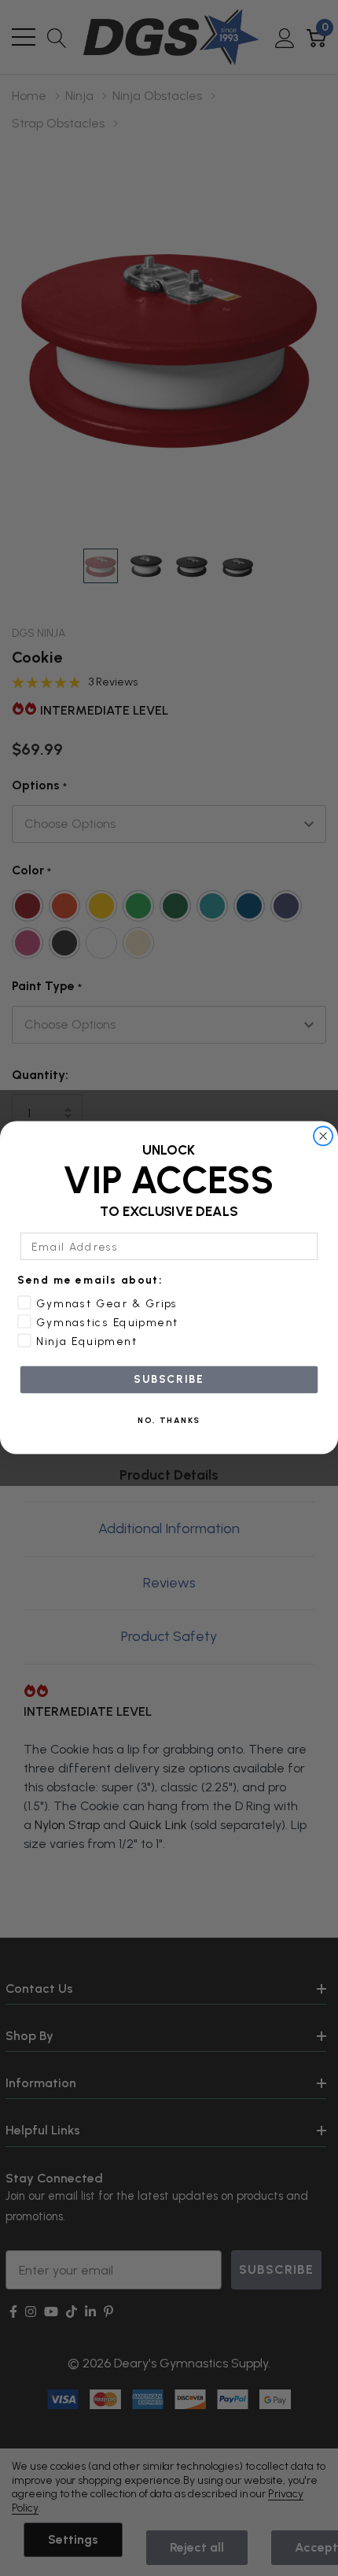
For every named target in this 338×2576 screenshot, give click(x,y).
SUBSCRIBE (169, 1380)
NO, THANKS (169, 1421)
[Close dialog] (323, 1136)
